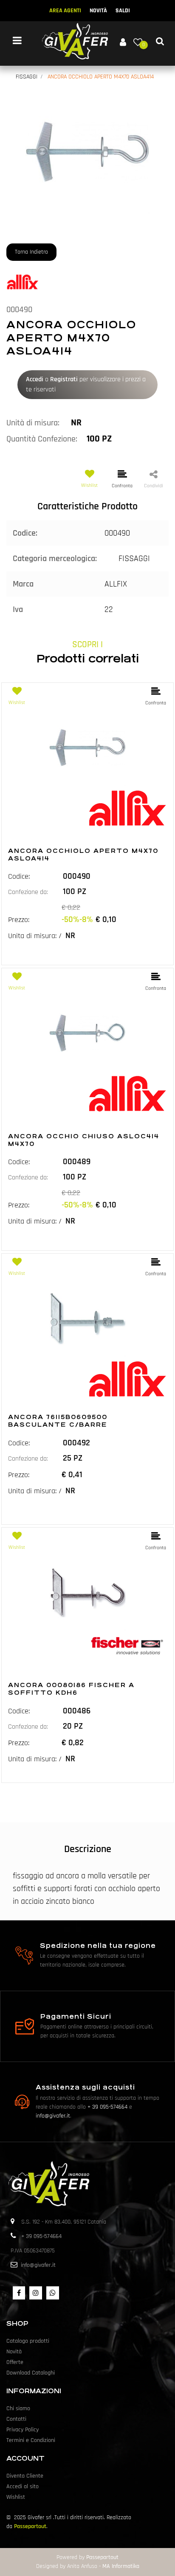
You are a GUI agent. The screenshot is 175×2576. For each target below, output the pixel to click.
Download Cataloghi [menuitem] (31, 2373)
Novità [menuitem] (14, 2352)
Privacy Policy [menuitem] (23, 2430)
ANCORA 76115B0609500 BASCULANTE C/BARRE (58, 1421)
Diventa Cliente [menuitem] (25, 2476)
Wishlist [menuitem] (16, 2497)
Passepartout (30, 2526)
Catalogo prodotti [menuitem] (28, 2341)
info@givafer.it (53, 2116)
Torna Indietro (31, 252)
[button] (87, 152)
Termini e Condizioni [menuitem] (31, 2440)
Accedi (35, 379)
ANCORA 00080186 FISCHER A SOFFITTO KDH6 (71, 1689)
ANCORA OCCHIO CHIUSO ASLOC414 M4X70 (84, 1140)
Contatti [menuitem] (16, 2419)
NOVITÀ (98, 11)
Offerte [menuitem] (15, 2362)
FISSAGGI (27, 77)
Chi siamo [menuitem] (18, 2408)
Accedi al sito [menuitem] (23, 2487)
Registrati (64, 379)
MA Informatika (121, 2566)
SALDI (123, 11)
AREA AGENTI (65, 11)
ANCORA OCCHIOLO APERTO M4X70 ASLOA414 (101, 77)
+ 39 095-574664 (107, 2107)
